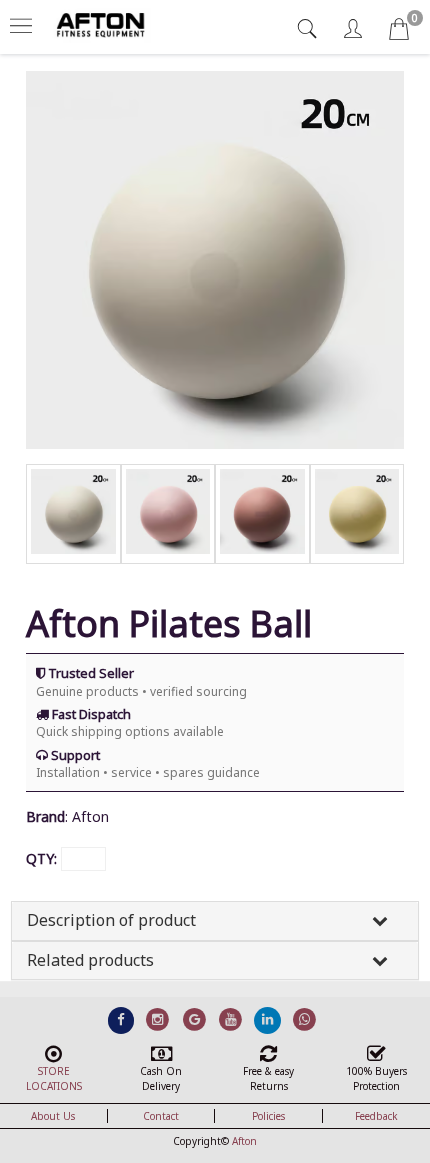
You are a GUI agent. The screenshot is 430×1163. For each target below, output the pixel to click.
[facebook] (121, 1019)
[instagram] (157, 1019)
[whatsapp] (304, 1019)
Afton (244, 1141)
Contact (161, 1116)
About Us (53, 1116)
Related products (90, 960)
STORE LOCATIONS (54, 1078)
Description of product (111, 920)
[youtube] (231, 1019)
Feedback (376, 1116)
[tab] (309, 28)
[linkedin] (267, 1019)
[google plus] (194, 1019)
